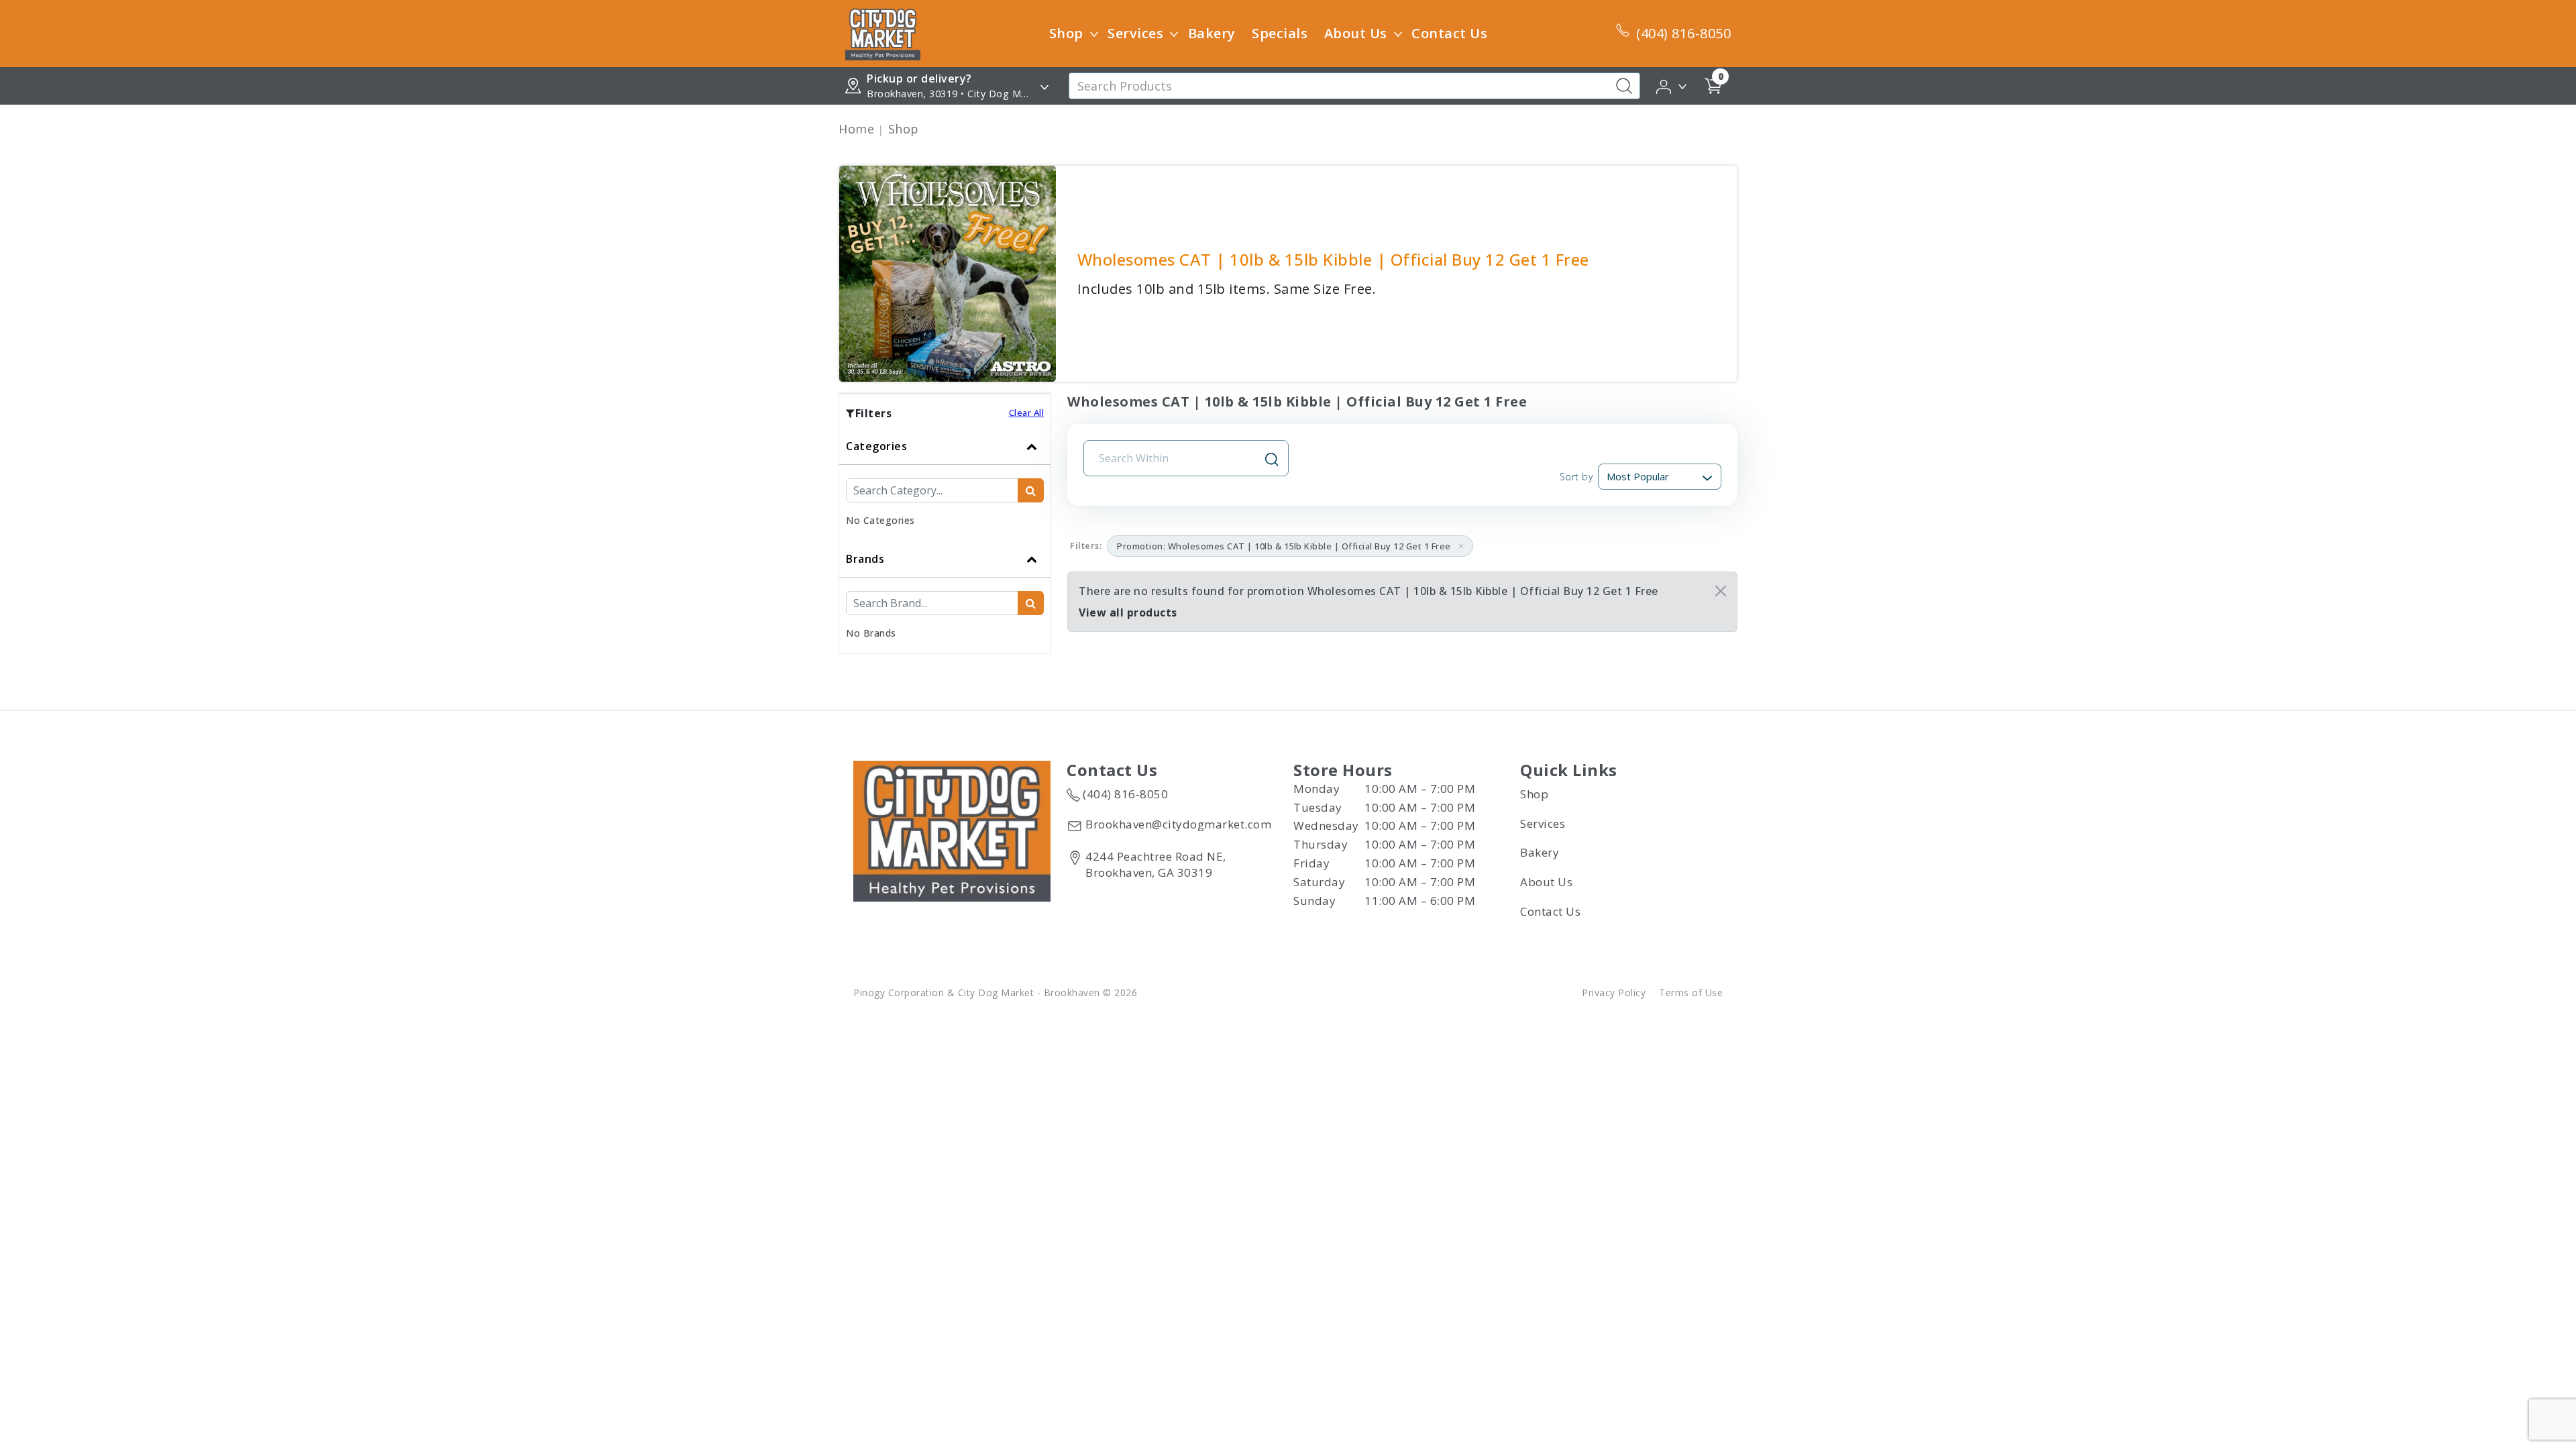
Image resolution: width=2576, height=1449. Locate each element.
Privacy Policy (1614, 992)
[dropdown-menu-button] (1094, 34)
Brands (865, 559)
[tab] (945, 484)
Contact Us (1449, 33)
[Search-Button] (1624, 86)
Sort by (1576, 477)
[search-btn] (1031, 490)
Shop (1066, 33)
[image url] (883, 32)
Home (856, 129)
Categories (876, 446)
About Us (1356, 33)
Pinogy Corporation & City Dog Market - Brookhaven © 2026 (995, 992)
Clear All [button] (1027, 413)
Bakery (1212, 33)
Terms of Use (1691, 992)
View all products (1128, 612)
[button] (1672, 85)
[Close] (1721, 591)
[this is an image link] (952, 830)
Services (1135, 33)
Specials (1280, 33)
